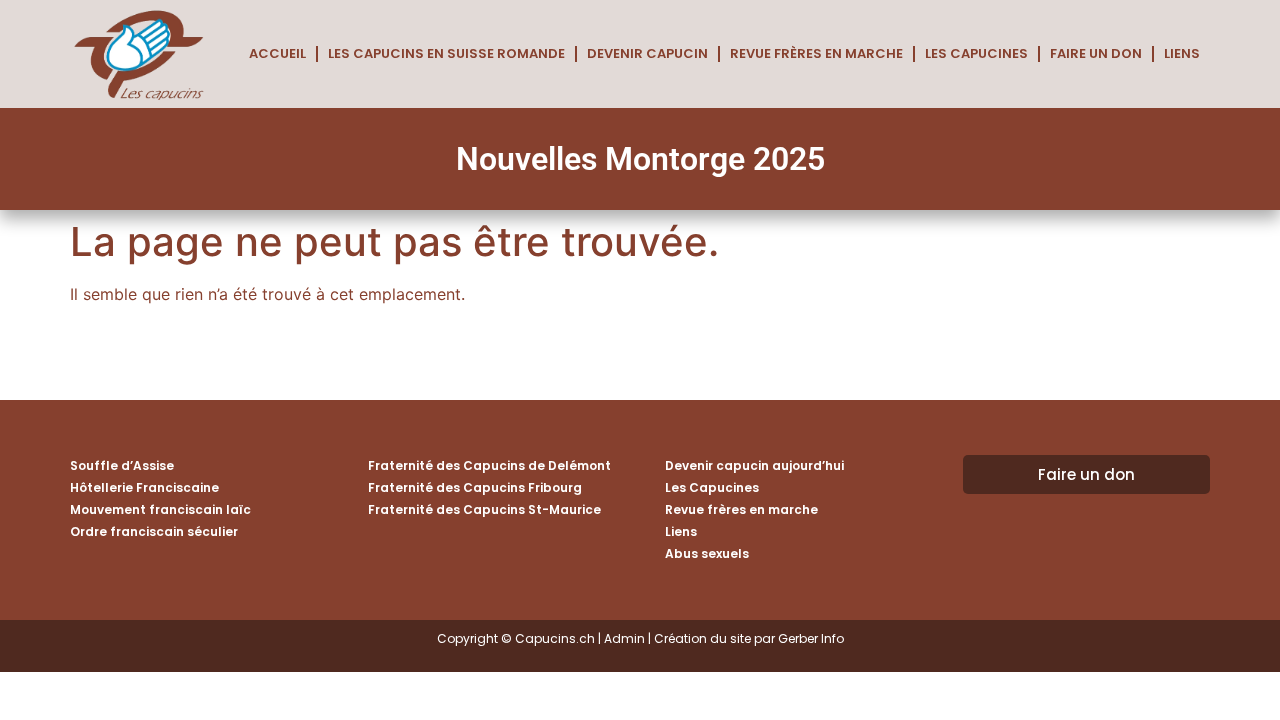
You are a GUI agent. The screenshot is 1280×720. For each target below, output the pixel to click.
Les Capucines (976, 53)
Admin (624, 638)
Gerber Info (811, 638)
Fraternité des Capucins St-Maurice (484, 509)
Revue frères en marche (816, 53)
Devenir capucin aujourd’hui (754, 465)
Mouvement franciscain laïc (160, 509)
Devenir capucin (647, 53)
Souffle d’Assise (122, 465)
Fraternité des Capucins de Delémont (489, 465)
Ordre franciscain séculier (154, 531)
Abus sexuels (707, 553)
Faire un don (1096, 53)
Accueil (277, 53)
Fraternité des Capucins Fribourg (475, 487)
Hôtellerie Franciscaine (144, 487)
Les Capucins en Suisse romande (446, 53)
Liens (1182, 53)
